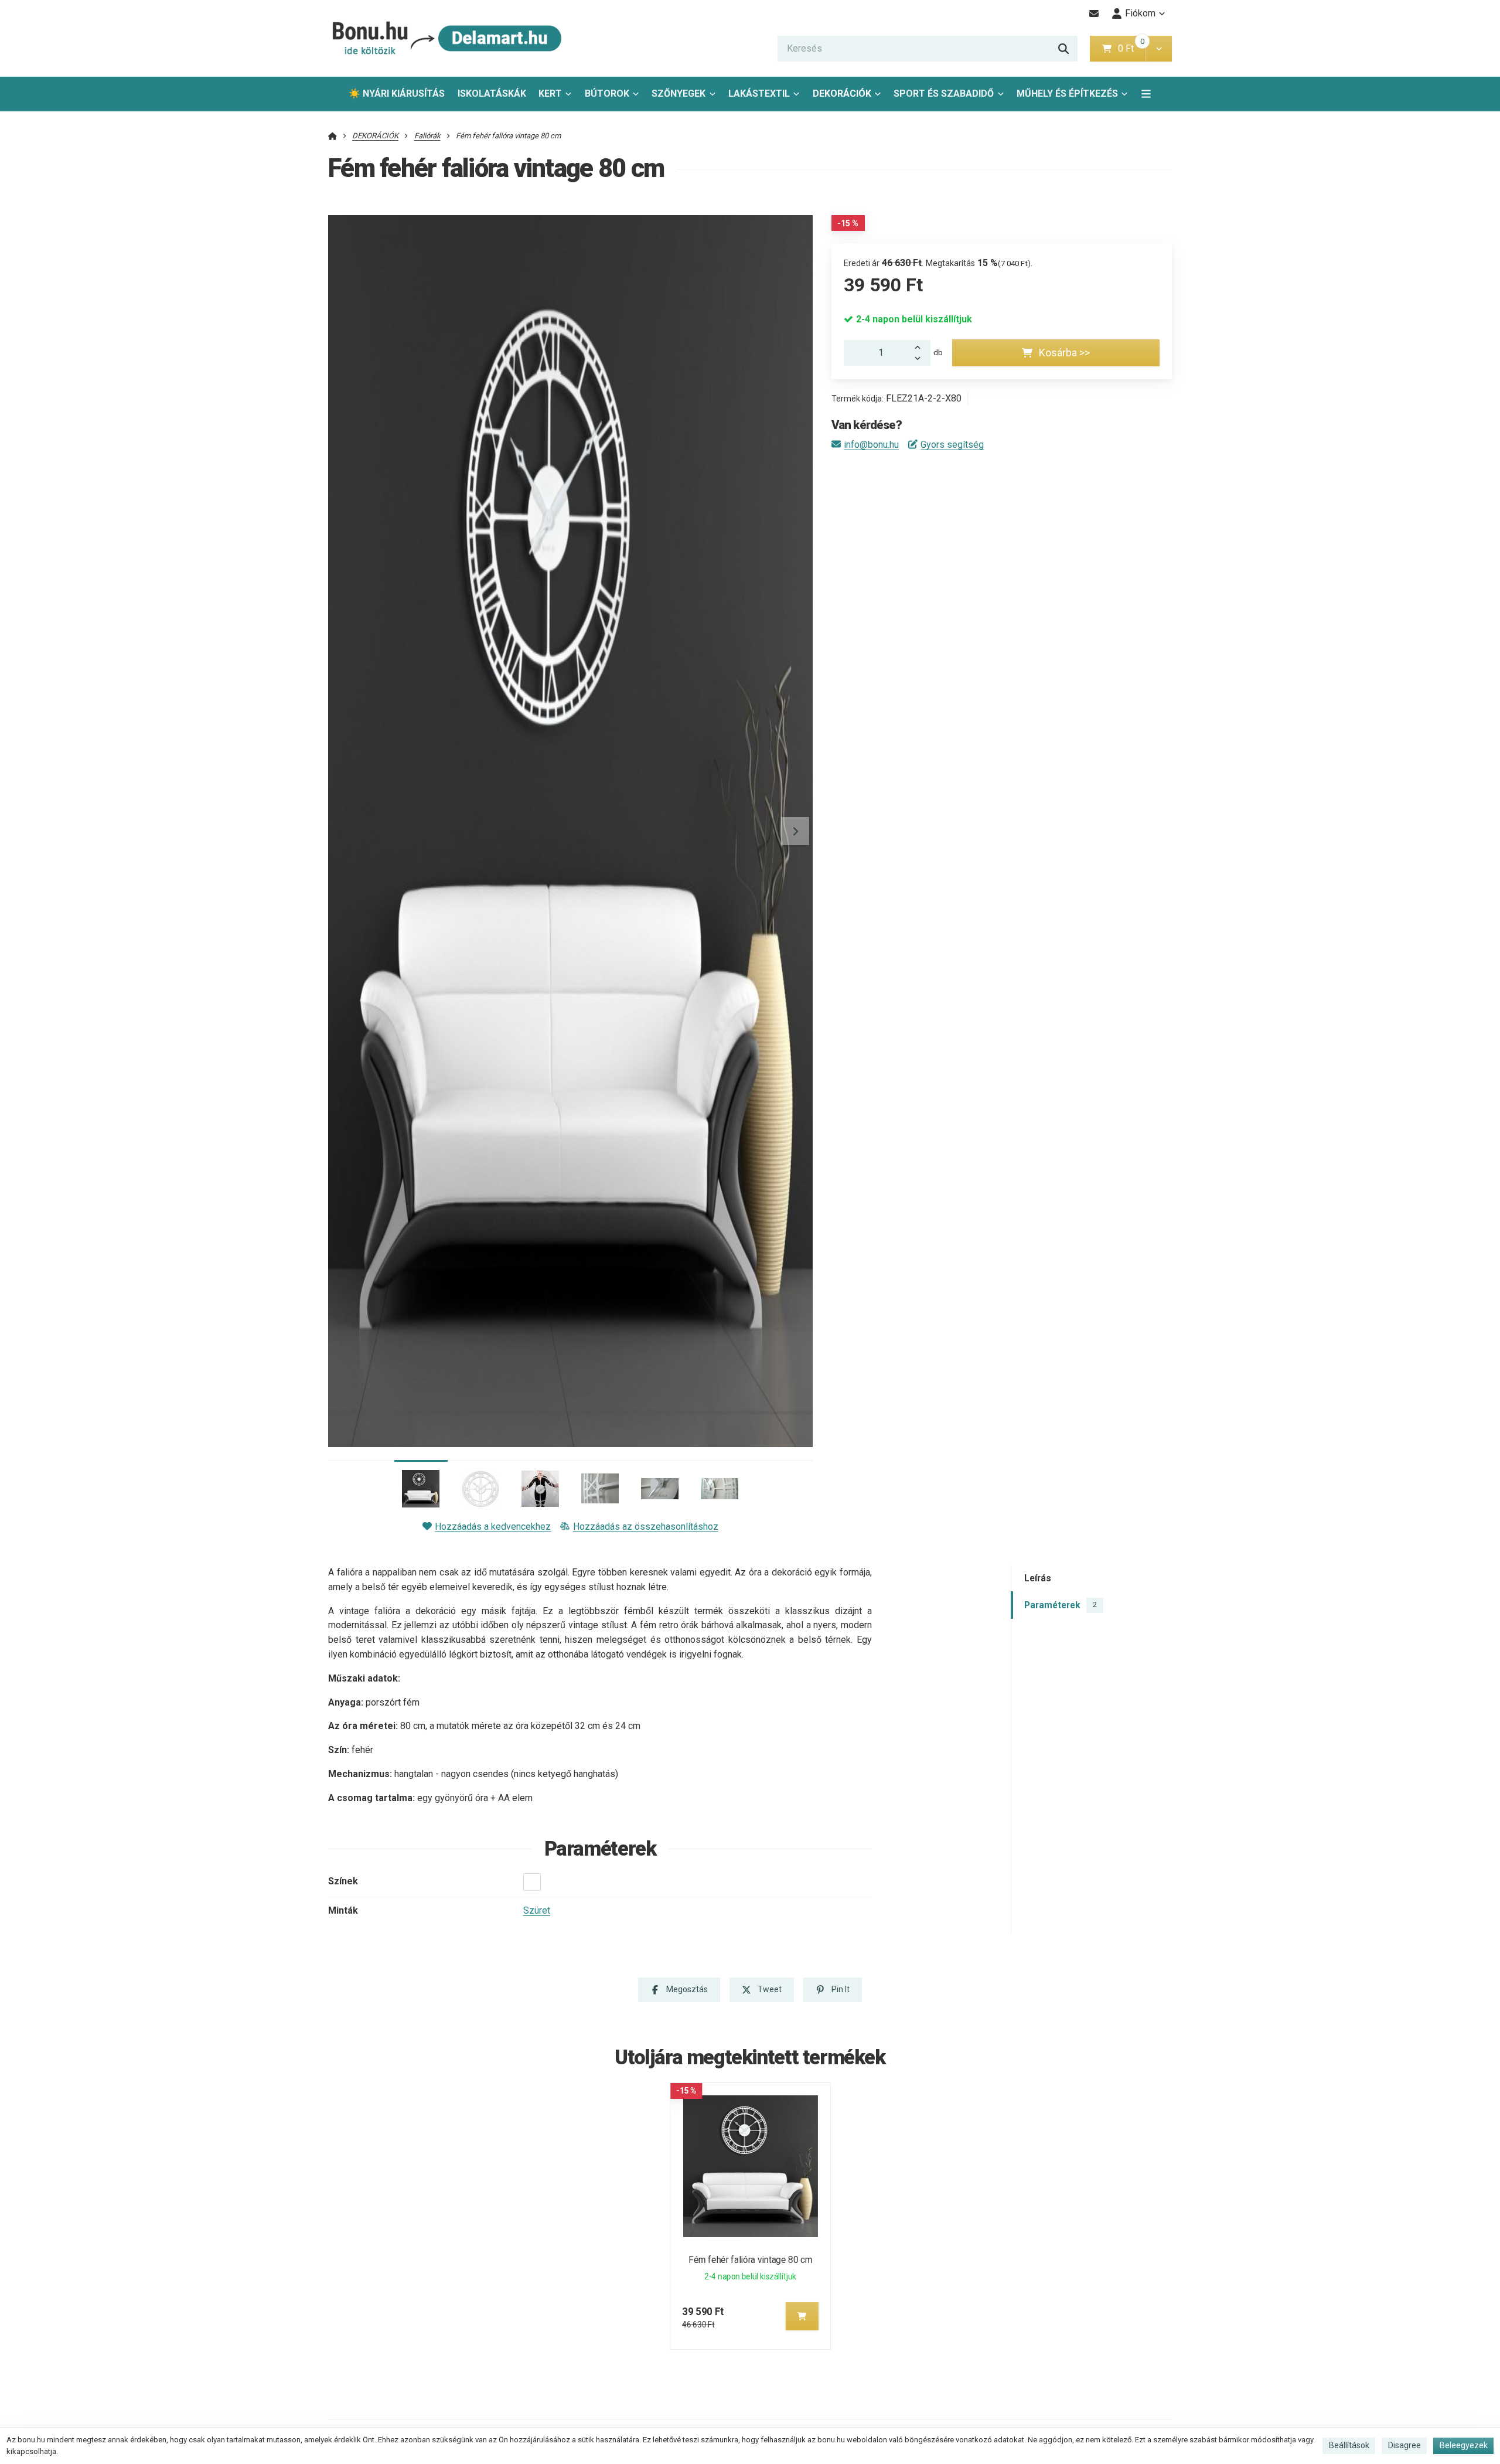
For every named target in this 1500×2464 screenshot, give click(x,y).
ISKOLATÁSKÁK (492, 93)
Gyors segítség (952, 445)
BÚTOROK (607, 93)
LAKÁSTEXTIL (759, 93)
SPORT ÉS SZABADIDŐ (944, 93)
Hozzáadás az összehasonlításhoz (645, 1527)
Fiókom (1140, 13)
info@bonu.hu (871, 445)
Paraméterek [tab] (1061, 1605)
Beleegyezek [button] (1464, 2445)
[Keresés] (1063, 49)
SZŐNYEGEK (679, 93)
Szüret (537, 1910)
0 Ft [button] (1131, 48)
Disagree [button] (1404, 2445)
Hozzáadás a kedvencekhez (493, 1527)
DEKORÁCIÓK (842, 93)
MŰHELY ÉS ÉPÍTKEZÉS (1067, 93)
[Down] (921, 359)
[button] (1159, 49)
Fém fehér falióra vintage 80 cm (750, 2260)
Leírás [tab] (1038, 1579)
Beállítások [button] (1349, 2445)
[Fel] (921, 346)
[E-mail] (1094, 13)
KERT (550, 93)
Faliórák (427, 136)
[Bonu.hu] (445, 38)
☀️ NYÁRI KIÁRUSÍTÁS (397, 93)
